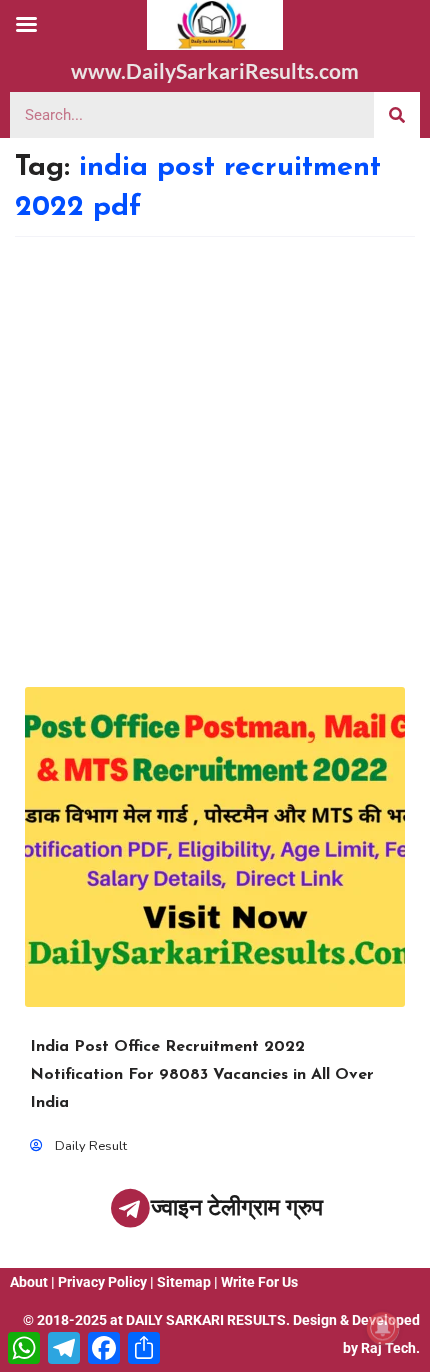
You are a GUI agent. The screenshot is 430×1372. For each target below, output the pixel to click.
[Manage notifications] (383, 1328)
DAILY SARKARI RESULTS (206, 1320)
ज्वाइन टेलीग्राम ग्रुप (237, 1207)
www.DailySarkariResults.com (215, 70)
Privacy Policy (102, 1282)
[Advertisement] (215, 462)
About (29, 1282)
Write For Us (259, 1282)
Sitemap (184, 1282)
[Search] (397, 115)
